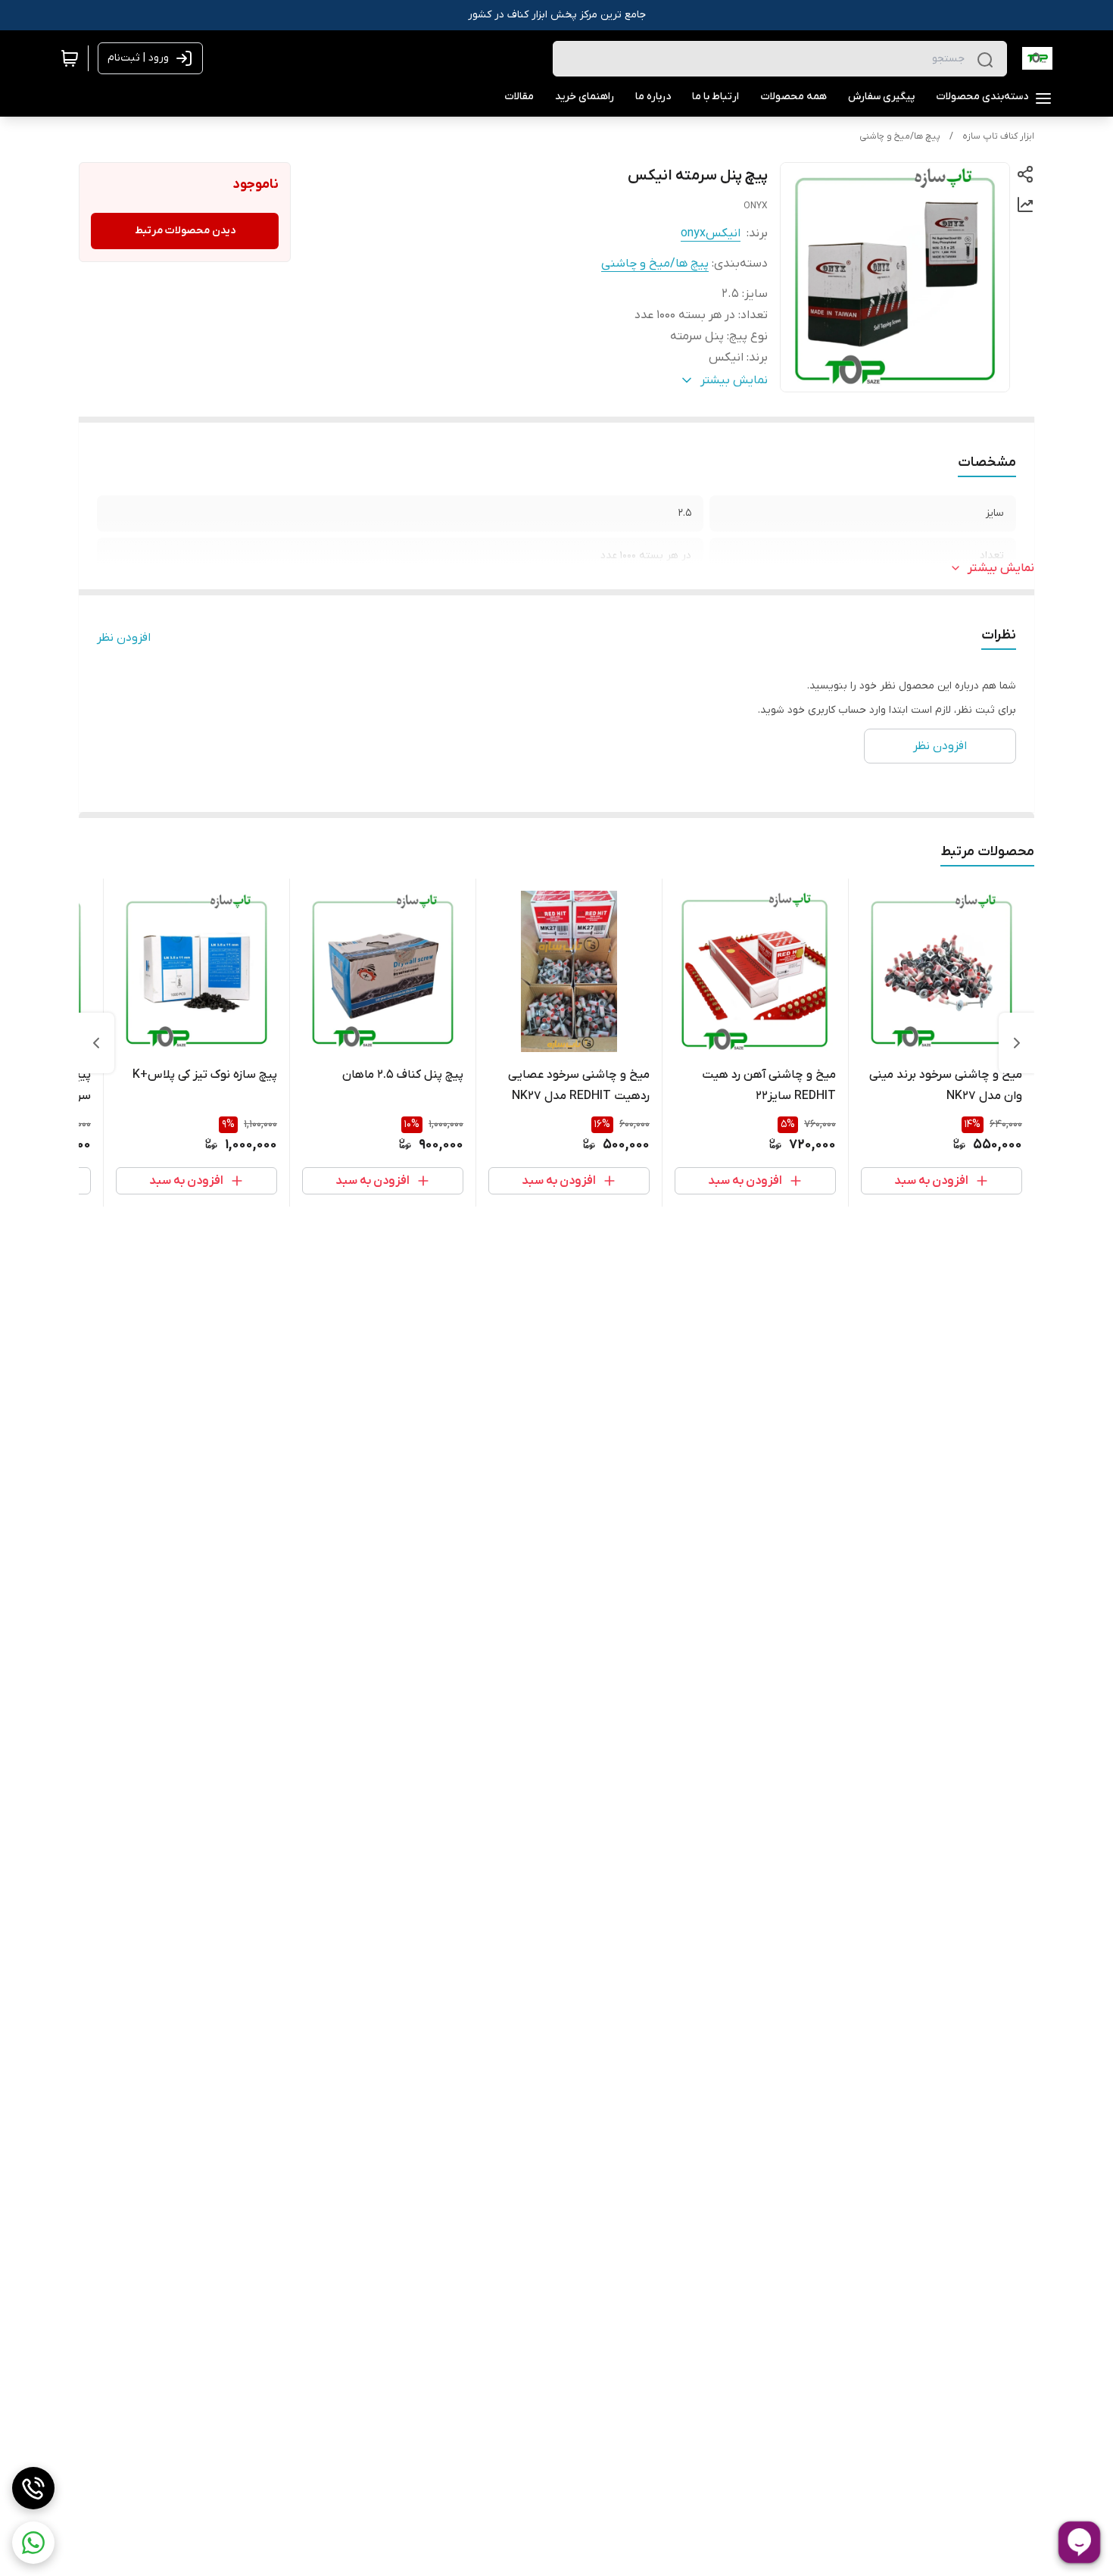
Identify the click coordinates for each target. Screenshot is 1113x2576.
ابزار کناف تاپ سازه (998, 136)
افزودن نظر (124, 638)
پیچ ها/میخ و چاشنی (900, 136)
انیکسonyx (711, 233)
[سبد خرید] (70, 58)
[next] (96, 1043)
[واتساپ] (33, 2543)
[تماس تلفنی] (33, 2488)
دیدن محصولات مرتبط (185, 231)
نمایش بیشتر (1001, 568)
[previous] (1017, 1043)
